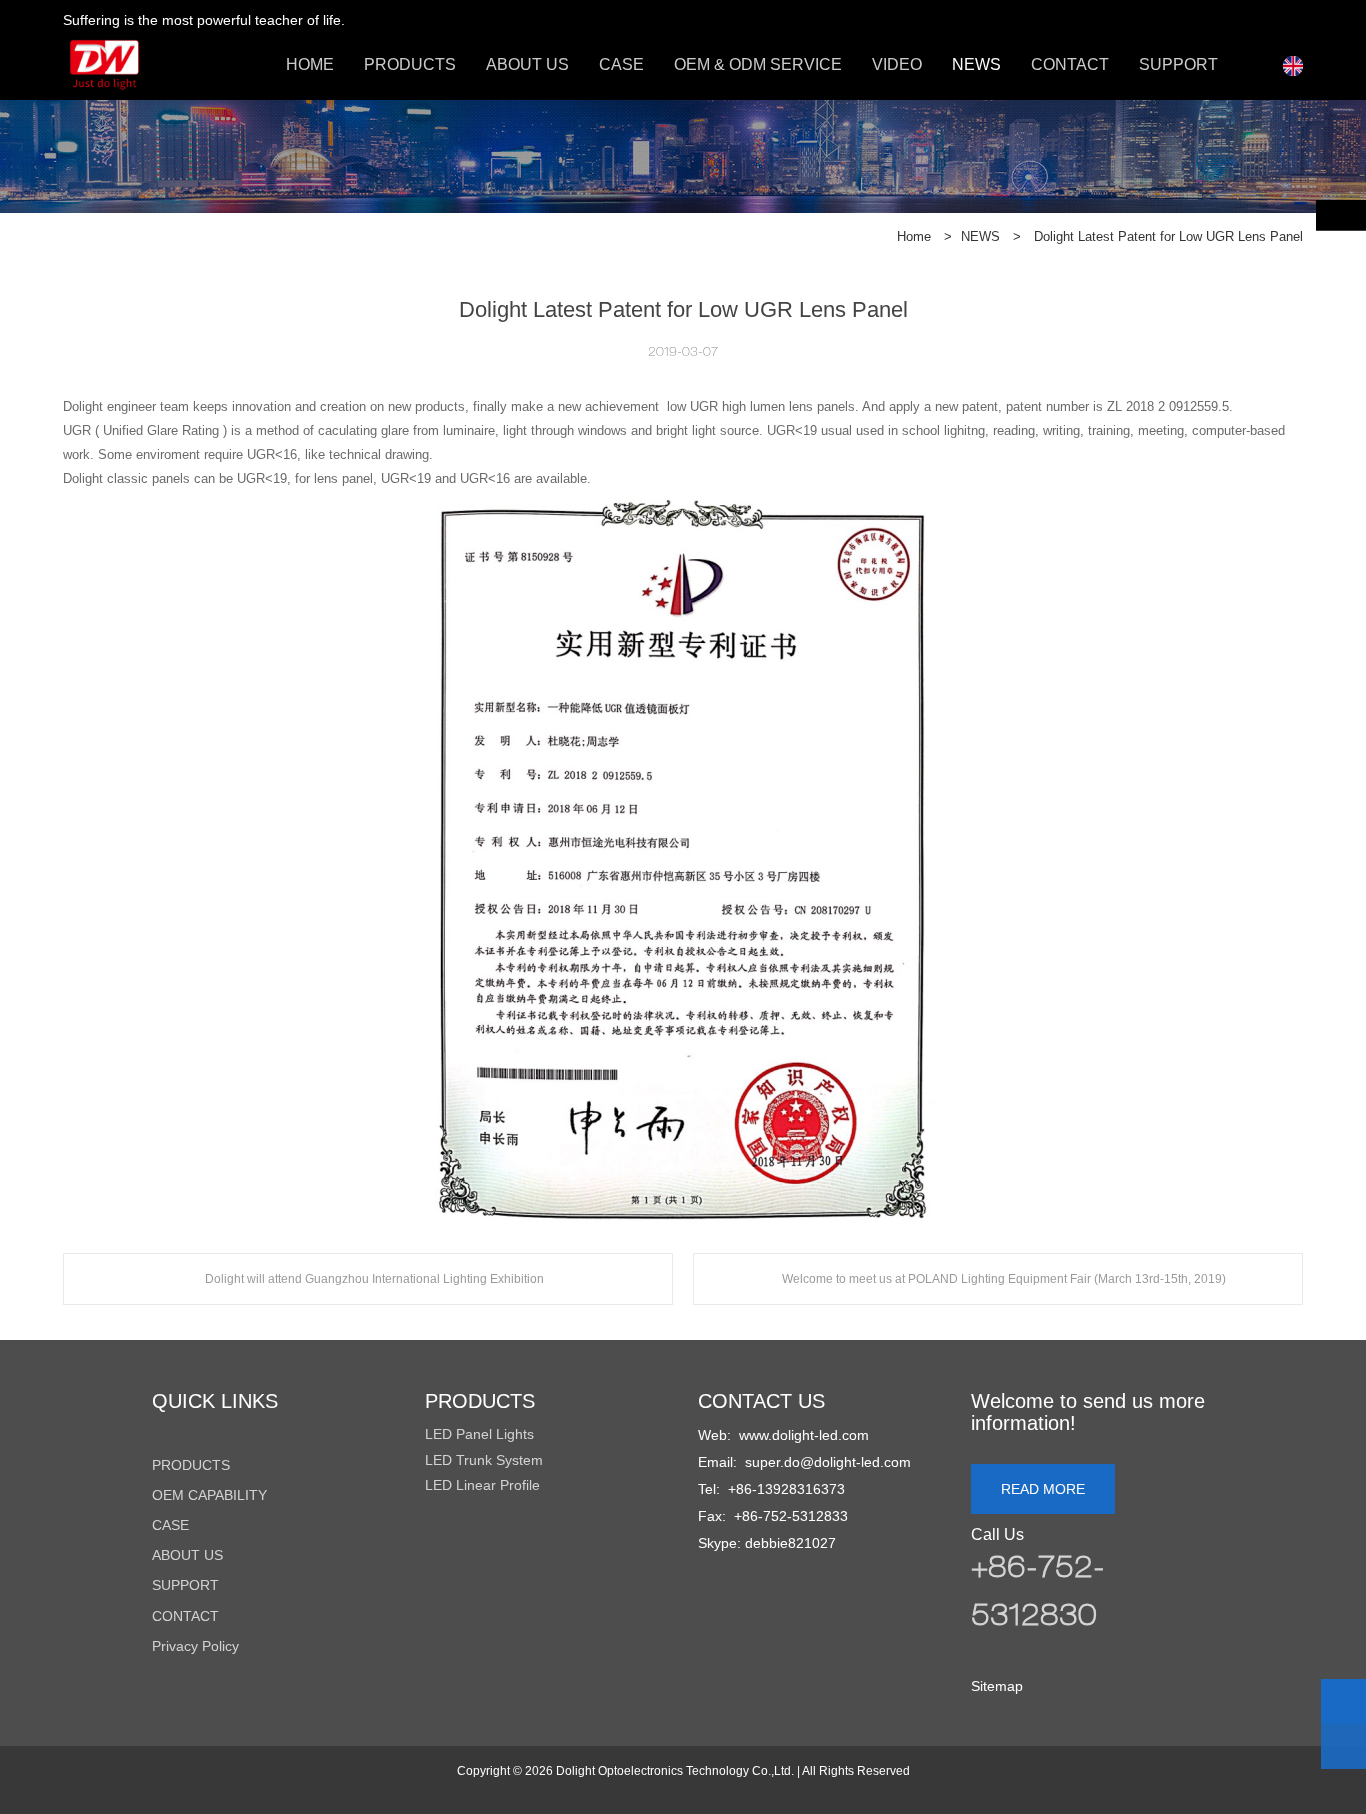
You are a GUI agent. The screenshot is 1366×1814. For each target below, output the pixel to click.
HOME (310, 64)
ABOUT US (527, 64)
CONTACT (1070, 64)
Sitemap (997, 1686)
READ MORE (1043, 1489)
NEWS (976, 64)
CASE (621, 64)
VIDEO (897, 64)
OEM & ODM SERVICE (758, 64)
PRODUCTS (410, 64)
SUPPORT (1178, 64)
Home (914, 236)
